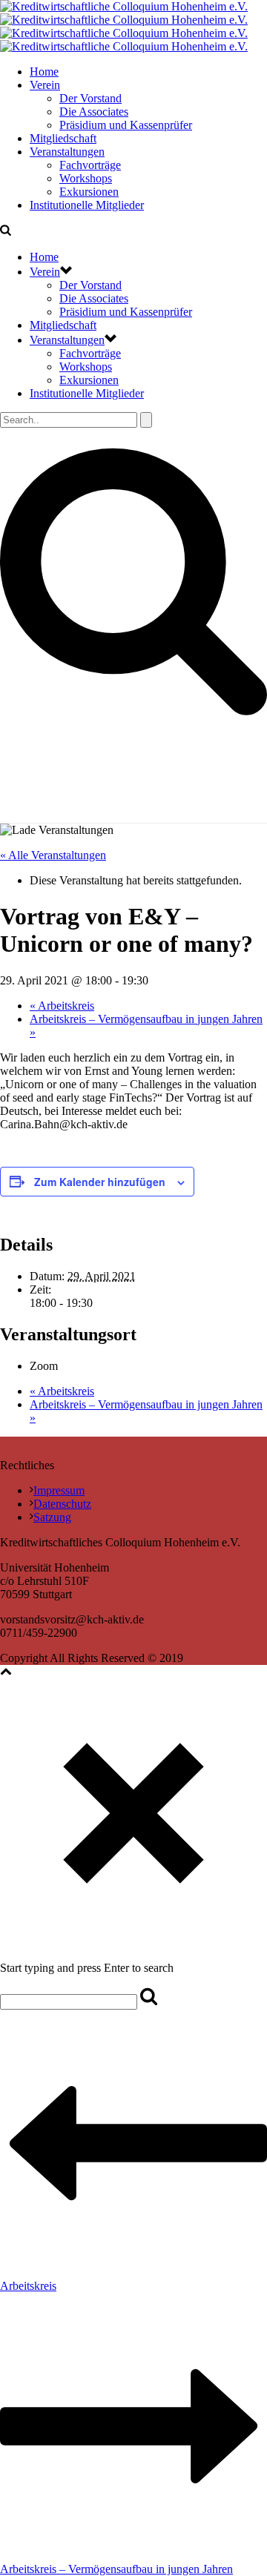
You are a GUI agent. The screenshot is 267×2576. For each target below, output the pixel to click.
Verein (45, 85)
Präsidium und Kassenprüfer (126, 125)
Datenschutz (62, 1504)
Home (44, 72)
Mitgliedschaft (63, 138)
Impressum (59, 1490)
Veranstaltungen (67, 152)
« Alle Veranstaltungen (53, 855)
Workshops (86, 178)
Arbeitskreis (62, 1006)
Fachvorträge (90, 165)
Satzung (52, 1517)
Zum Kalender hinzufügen (100, 1182)
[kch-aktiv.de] (124, 26)
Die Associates (94, 112)
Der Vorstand (90, 98)
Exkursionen (89, 192)
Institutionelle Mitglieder (87, 205)
